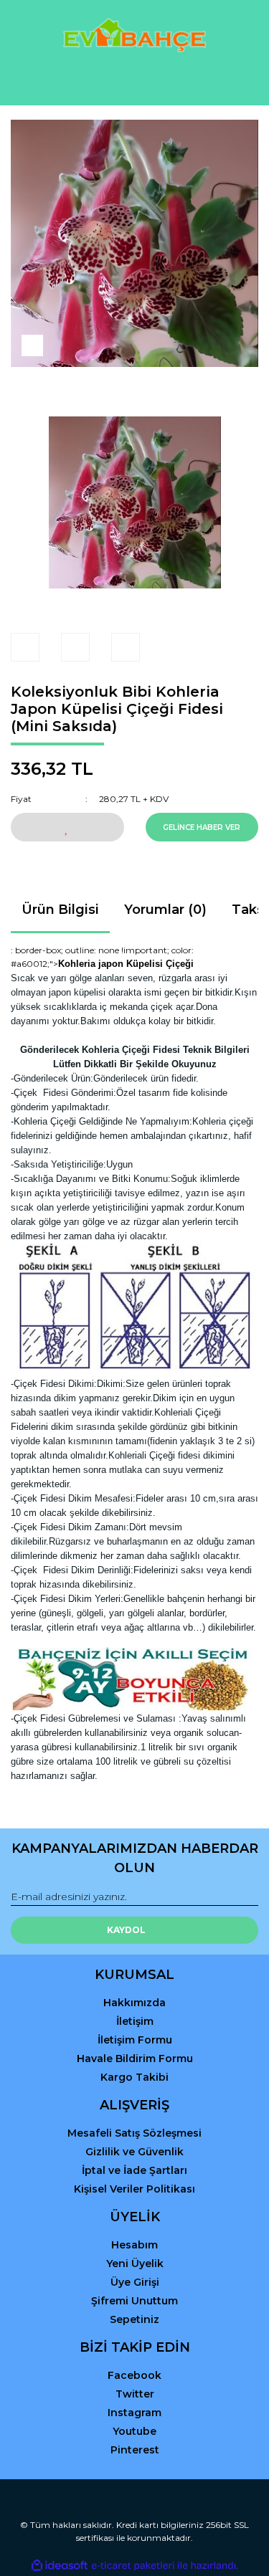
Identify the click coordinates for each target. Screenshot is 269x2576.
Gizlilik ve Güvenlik (134, 2152)
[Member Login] (135, 81)
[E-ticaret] (133, 2565)
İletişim (135, 2021)
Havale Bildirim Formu (135, 2059)
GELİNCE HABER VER (202, 827)
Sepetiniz (134, 2319)
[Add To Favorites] (67, 827)
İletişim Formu (135, 2040)
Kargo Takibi (134, 2077)
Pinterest (135, 2450)
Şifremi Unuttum (134, 2301)
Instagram (134, 2413)
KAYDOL (126, 1930)
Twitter (135, 2394)
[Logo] (134, 35)
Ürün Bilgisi (60, 910)
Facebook (134, 2375)
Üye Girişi (135, 2282)
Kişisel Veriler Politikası (134, 2189)
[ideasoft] (60, 2566)
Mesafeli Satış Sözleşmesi (134, 2133)
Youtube (134, 2431)
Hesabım (134, 2245)
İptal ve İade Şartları (134, 2170)
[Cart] (241, 81)
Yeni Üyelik (135, 2263)
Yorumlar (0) (165, 910)
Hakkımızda (134, 2003)
